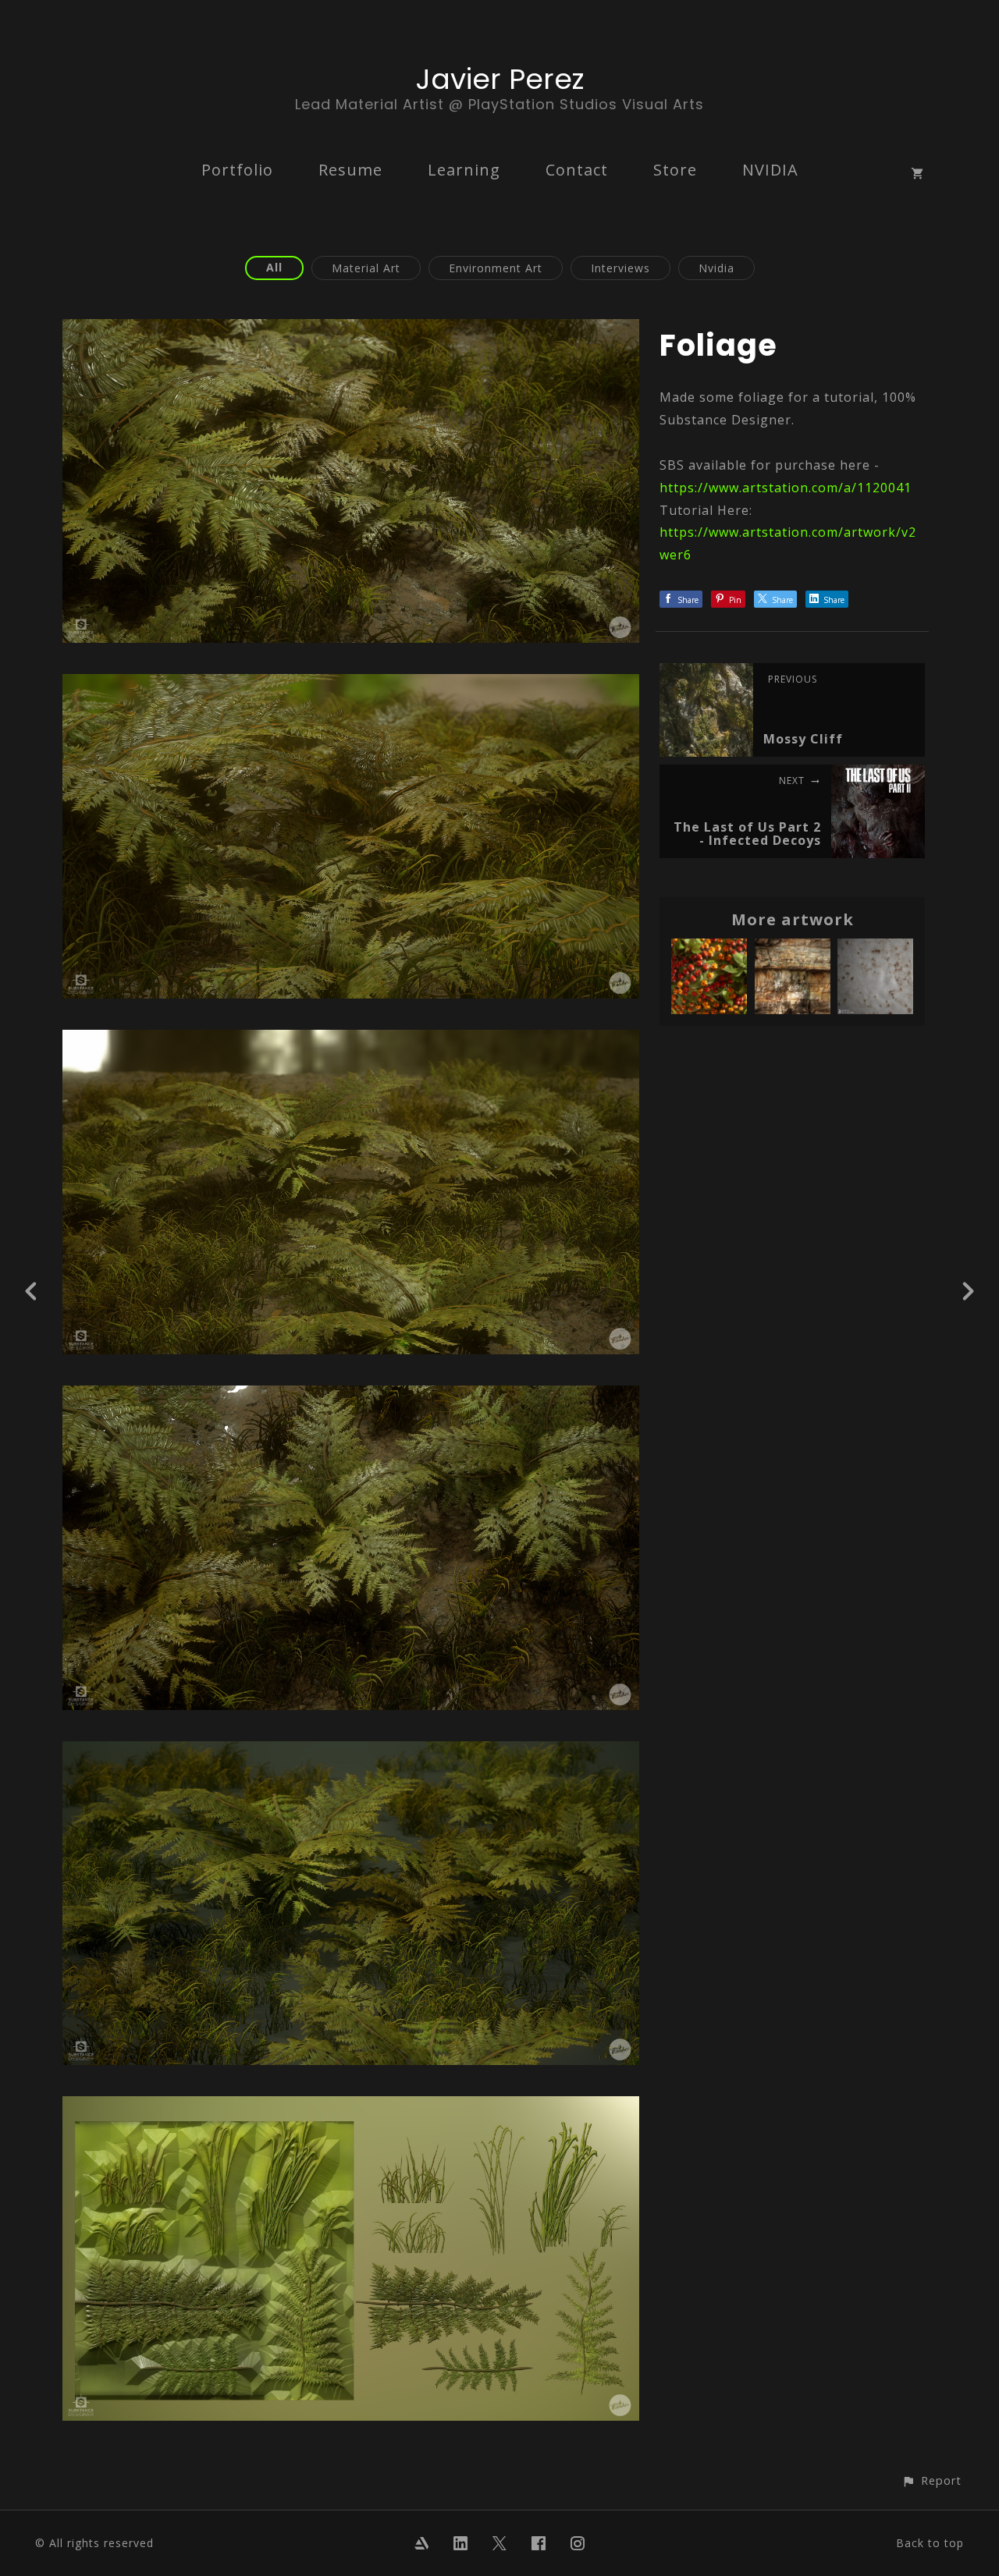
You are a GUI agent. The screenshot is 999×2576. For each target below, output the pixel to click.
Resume (350, 170)
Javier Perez (500, 79)
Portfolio (237, 170)
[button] (931, 2480)
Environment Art (496, 268)
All (274, 267)
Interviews (620, 268)
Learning (464, 170)
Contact (577, 170)
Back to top (930, 2543)
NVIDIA (770, 170)
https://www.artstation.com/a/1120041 (786, 488)
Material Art (366, 268)
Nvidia (716, 268)
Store (675, 170)
